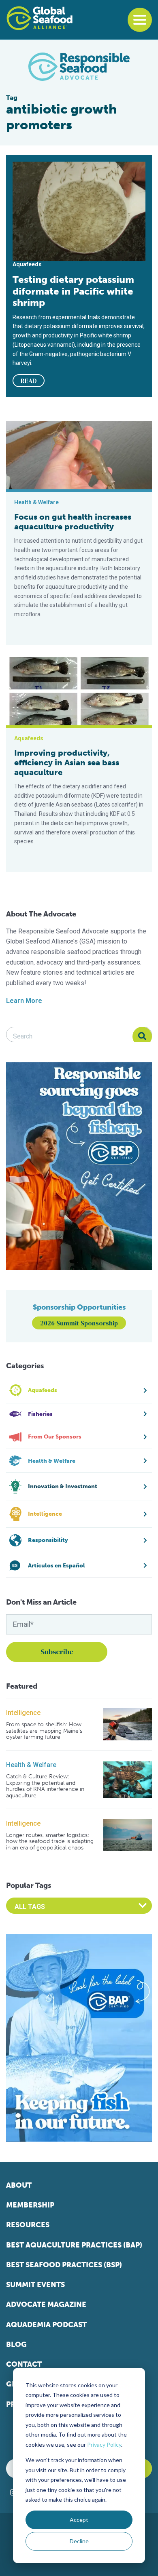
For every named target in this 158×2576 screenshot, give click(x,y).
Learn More (24, 1001)
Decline (79, 2541)
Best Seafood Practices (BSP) (64, 2265)
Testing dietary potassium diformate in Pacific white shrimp (73, 291)
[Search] (142, 1036)
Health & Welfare (31, 1765)
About (19, 2185)
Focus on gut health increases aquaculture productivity (73, 522)
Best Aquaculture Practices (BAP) (74, 2245)
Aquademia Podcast (46, 2325)
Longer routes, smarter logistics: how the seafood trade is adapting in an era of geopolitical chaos (50, 1841)
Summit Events (35, 2285)
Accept (79, 2520)
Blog (16, 2344)
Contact (24, 2364)
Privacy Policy (104, 2444)
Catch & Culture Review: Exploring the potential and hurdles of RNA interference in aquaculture (45, 1786)
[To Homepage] (39, 18)
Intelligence (23, 1713)
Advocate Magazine (46, 2304)
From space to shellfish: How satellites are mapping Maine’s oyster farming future (44, 1731)
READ (29, 381)
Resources (28, 2225)
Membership (30, 2205)
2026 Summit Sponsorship (79, 1323)
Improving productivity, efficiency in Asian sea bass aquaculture (67, 762)
